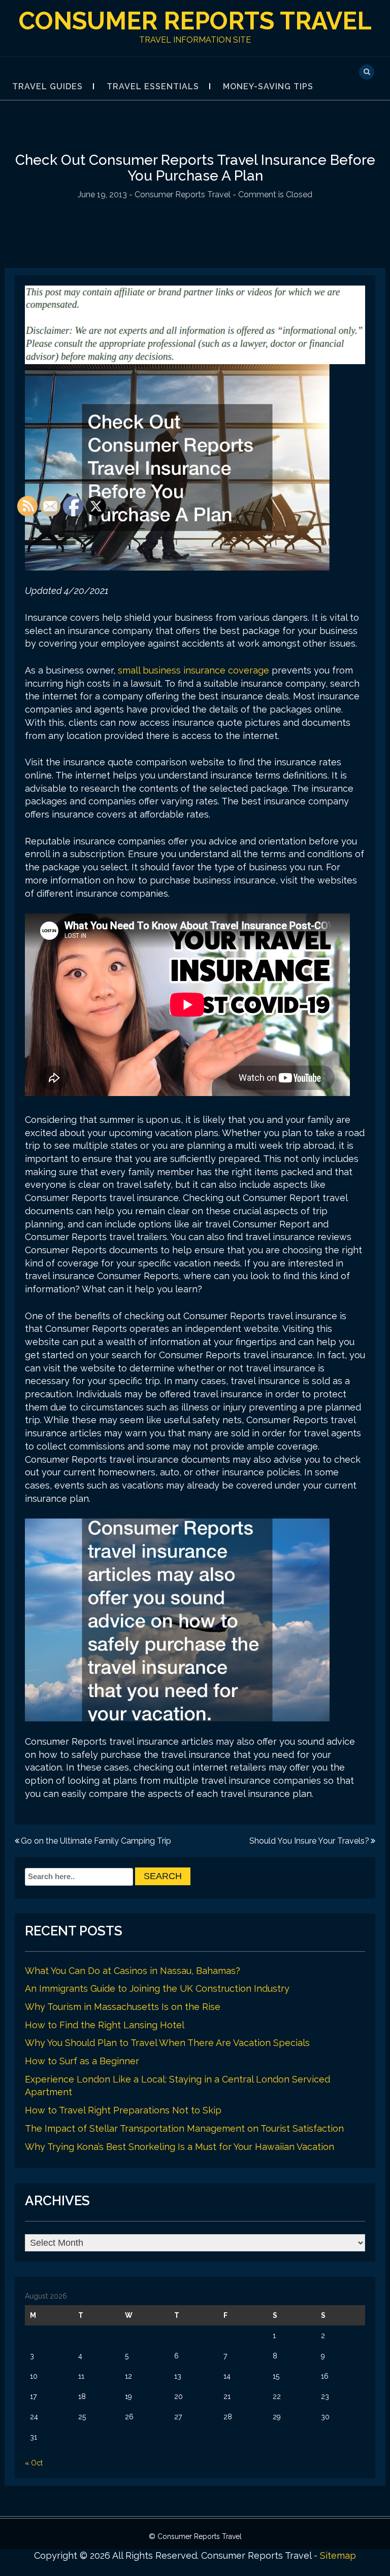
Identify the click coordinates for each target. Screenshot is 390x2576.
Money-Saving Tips (268, 86)
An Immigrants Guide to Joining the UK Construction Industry (157, 1988)
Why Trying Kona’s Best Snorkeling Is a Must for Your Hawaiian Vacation (180, 2147)
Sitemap (338, 2555)
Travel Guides (47, 86)
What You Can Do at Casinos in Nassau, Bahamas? (133, 1971)
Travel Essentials (153, 86)
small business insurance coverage (193, 670)
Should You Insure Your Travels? (309, 1841)
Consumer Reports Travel (195, 21)
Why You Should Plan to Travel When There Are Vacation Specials (167, 2043)
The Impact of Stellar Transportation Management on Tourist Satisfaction (184, 2128)
